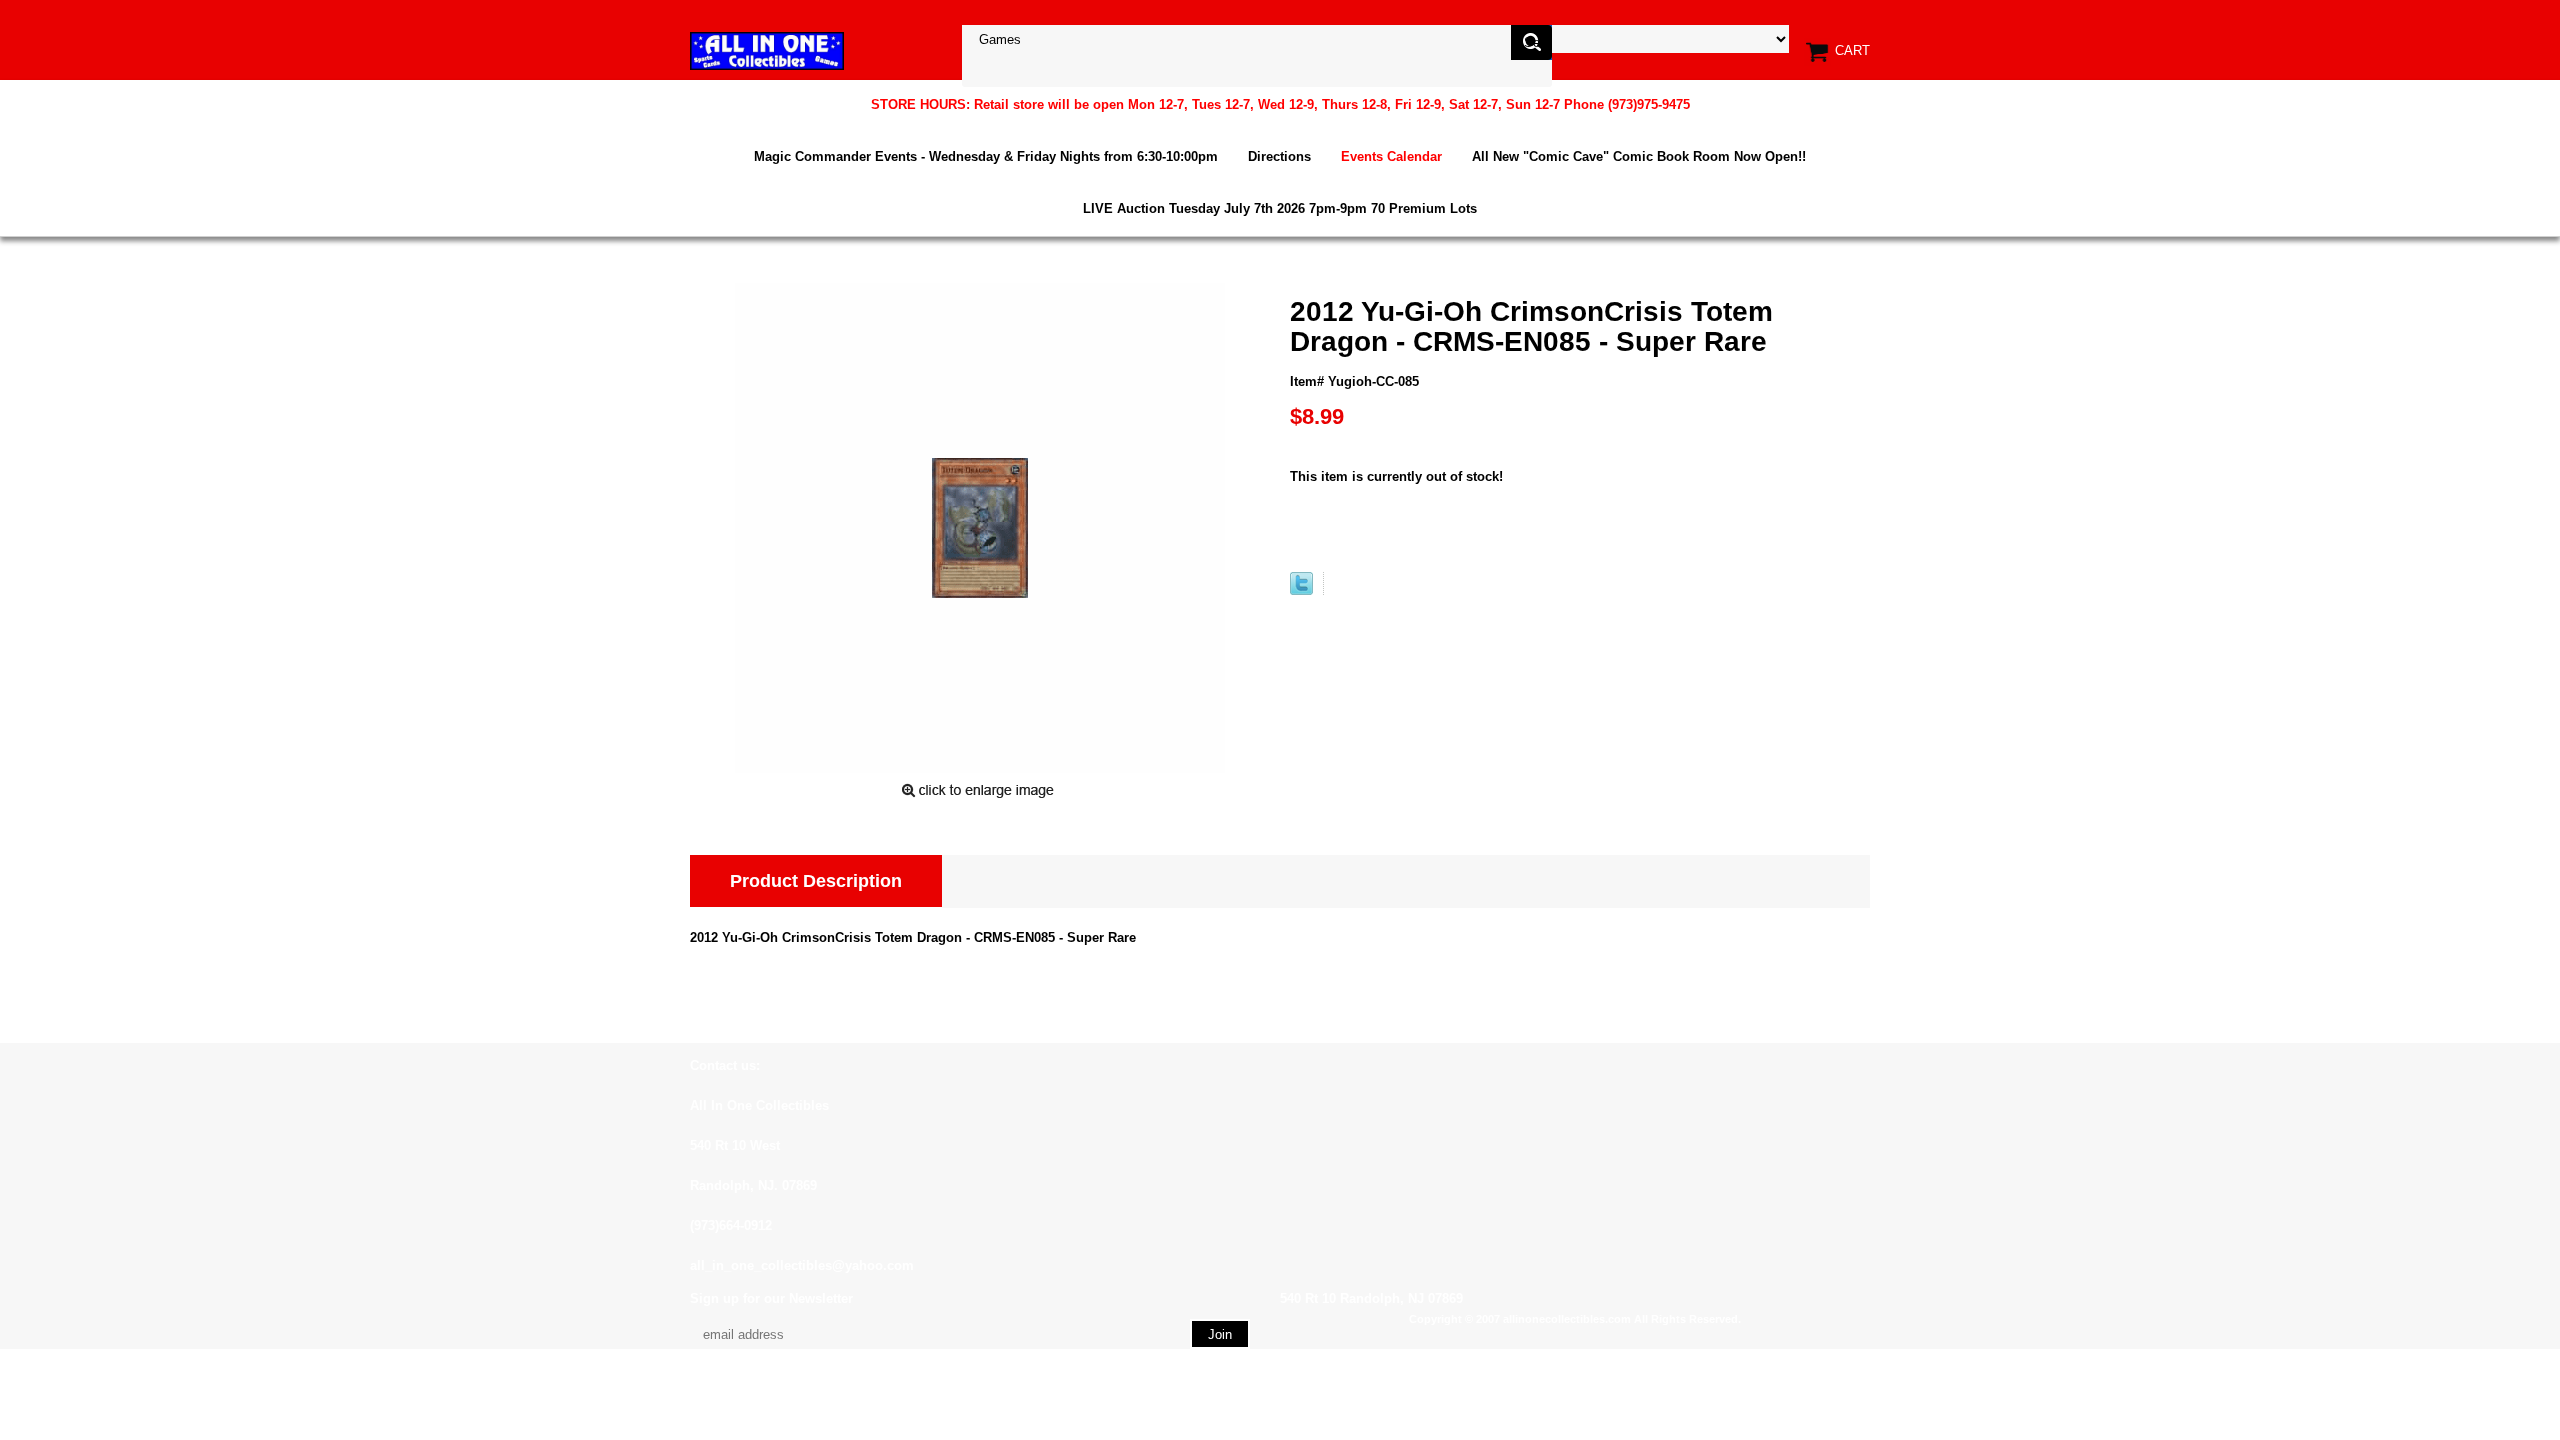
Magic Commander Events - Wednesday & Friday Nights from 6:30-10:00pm (986, 156)
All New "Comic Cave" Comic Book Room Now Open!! (1639, 156)
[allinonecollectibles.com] (767, 50)
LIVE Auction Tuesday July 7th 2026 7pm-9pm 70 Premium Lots (1280, 208)
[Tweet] (1301, 590)
